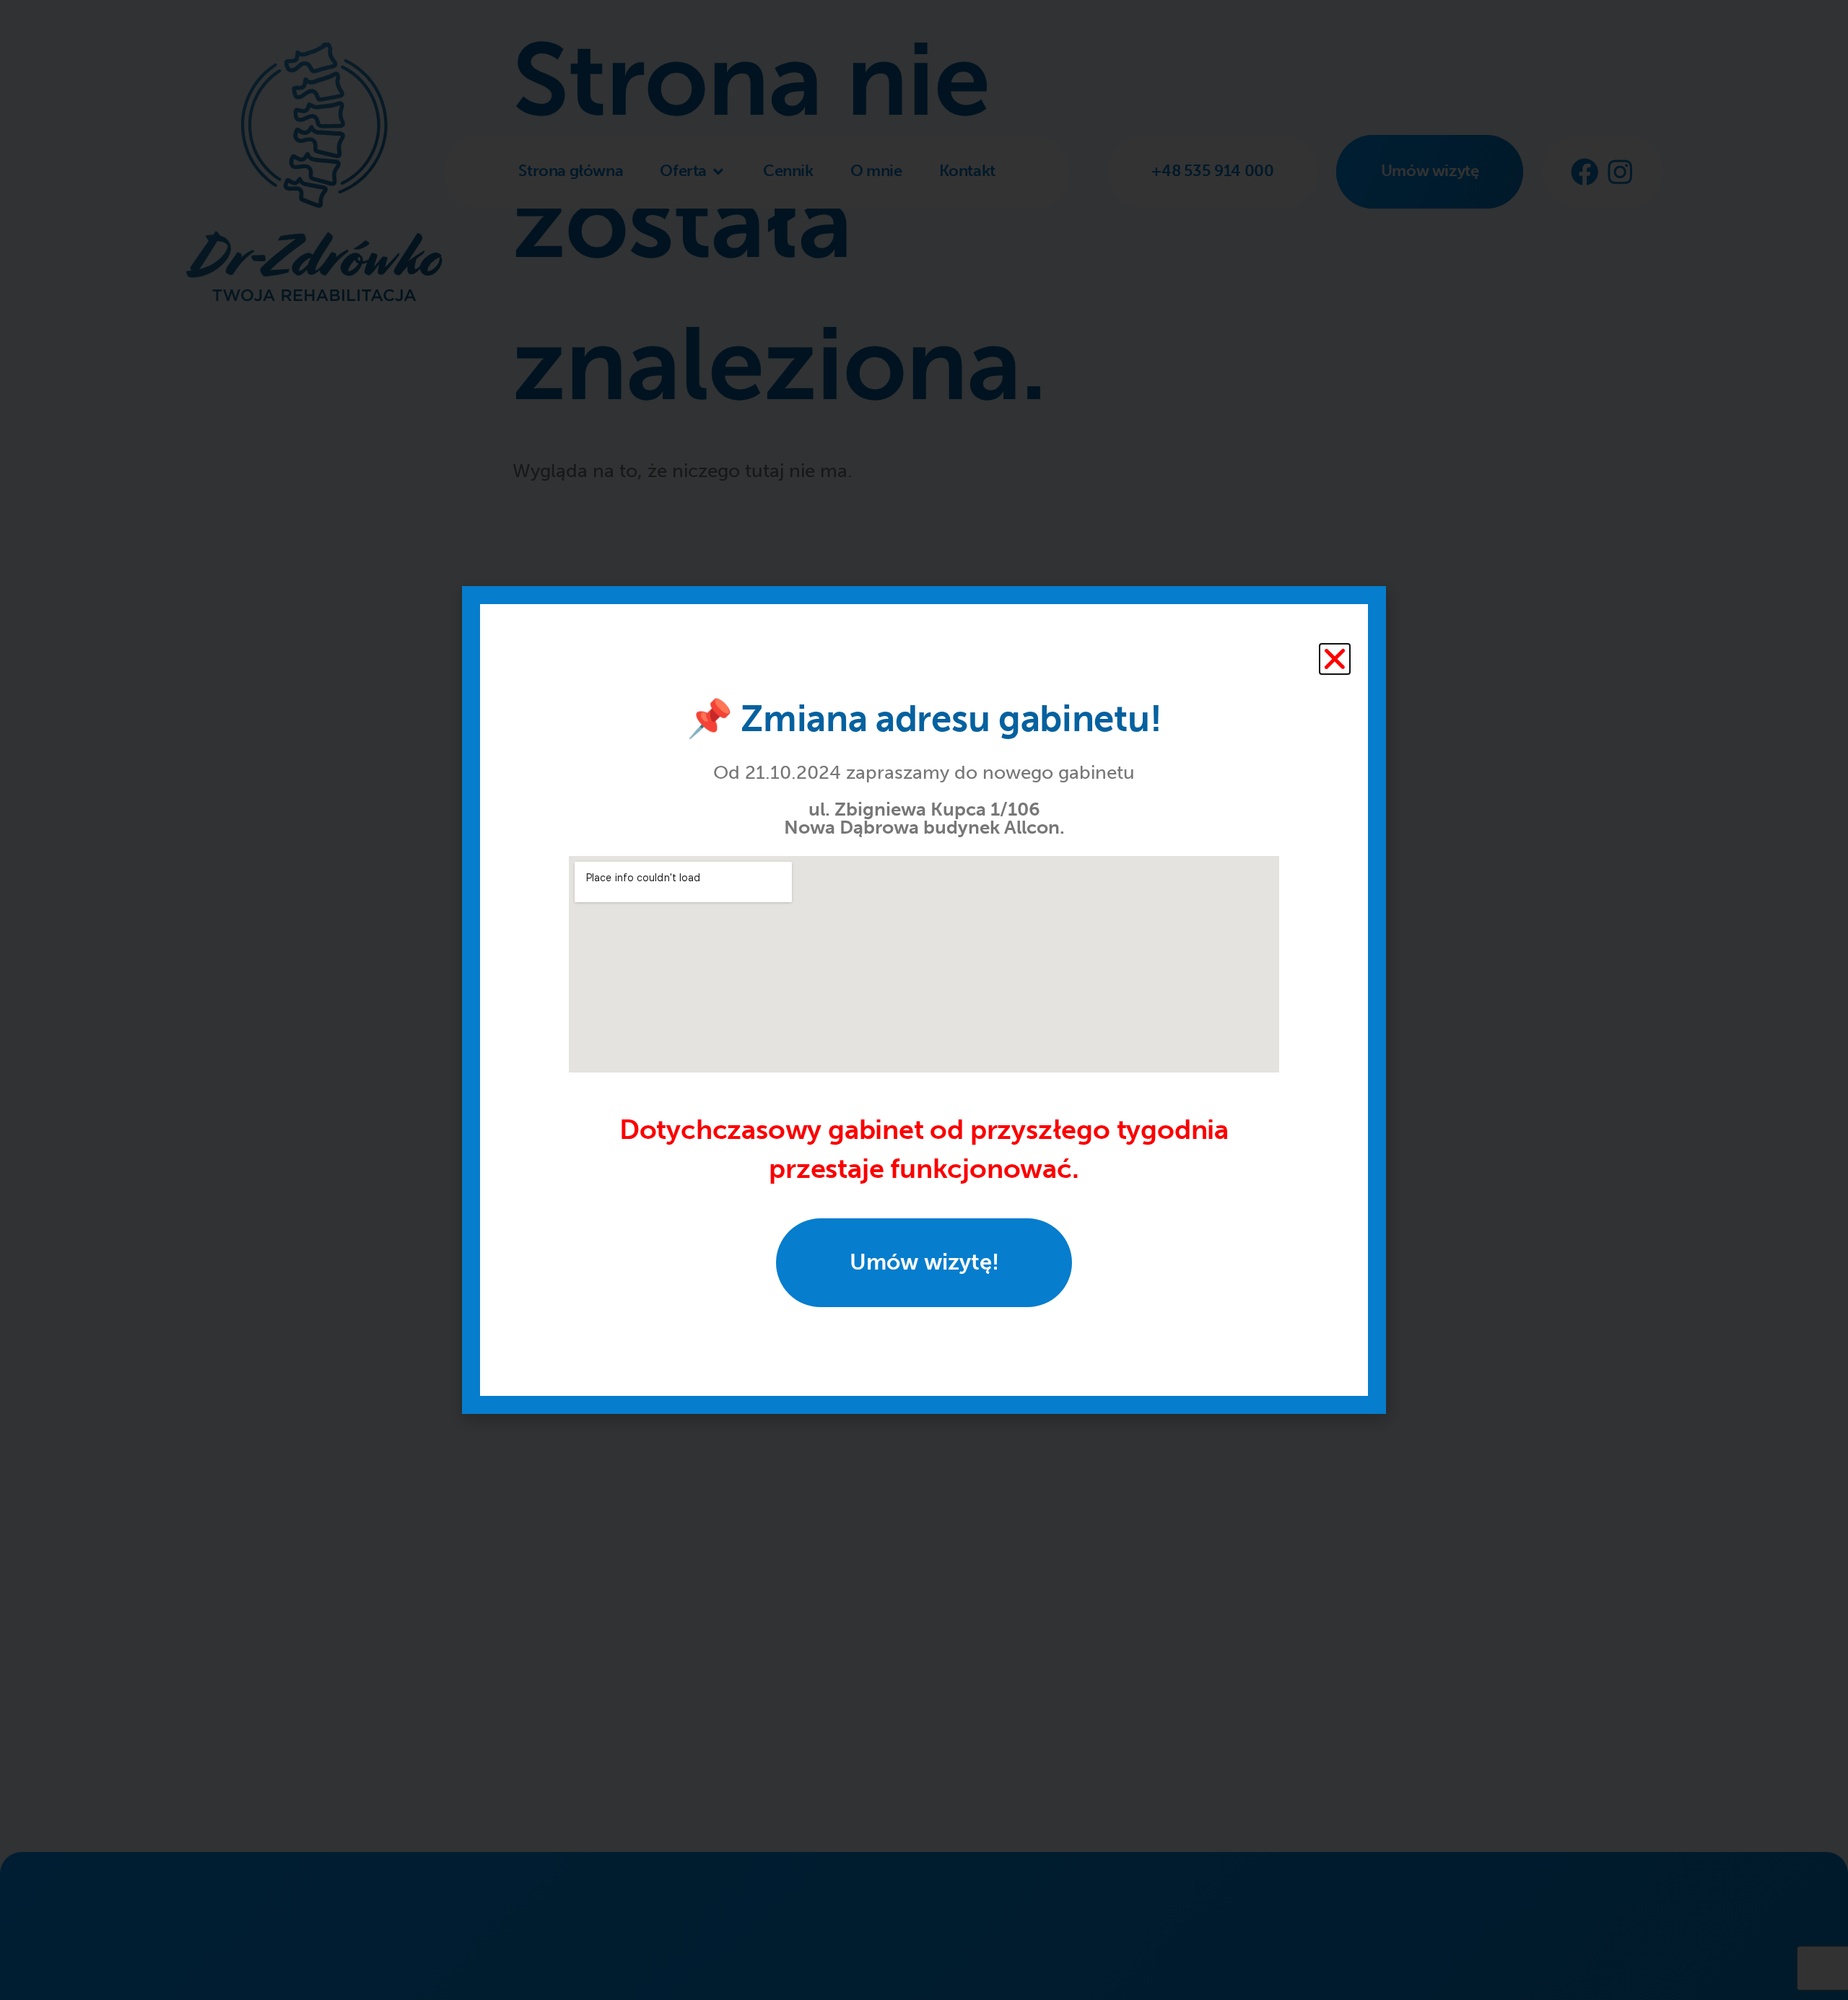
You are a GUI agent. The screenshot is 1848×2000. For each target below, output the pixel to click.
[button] (1335, 659)
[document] (924, 1000)
